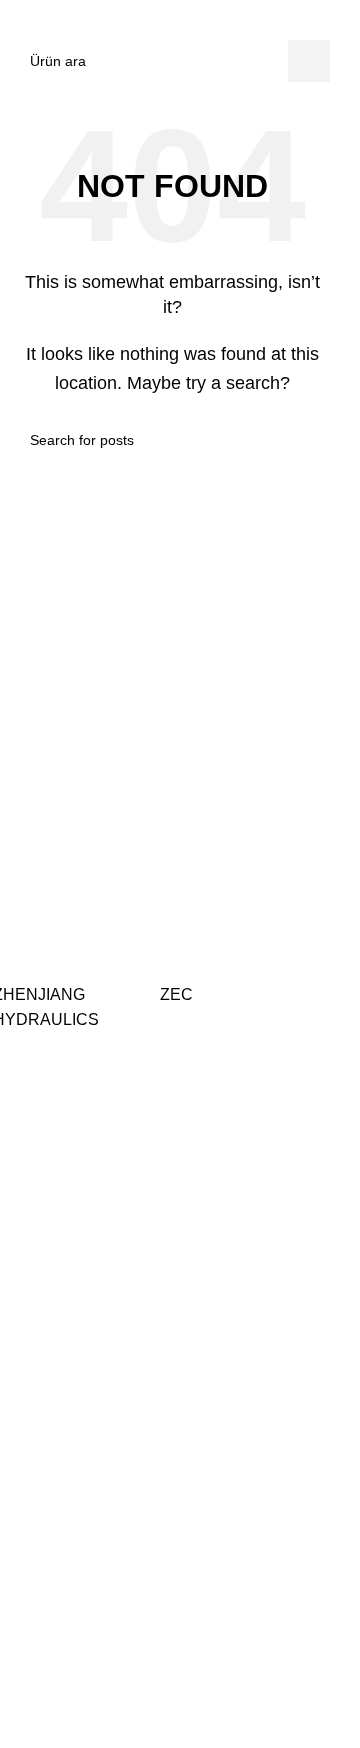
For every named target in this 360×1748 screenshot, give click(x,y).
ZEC (176, 994)
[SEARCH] (309, 61)
